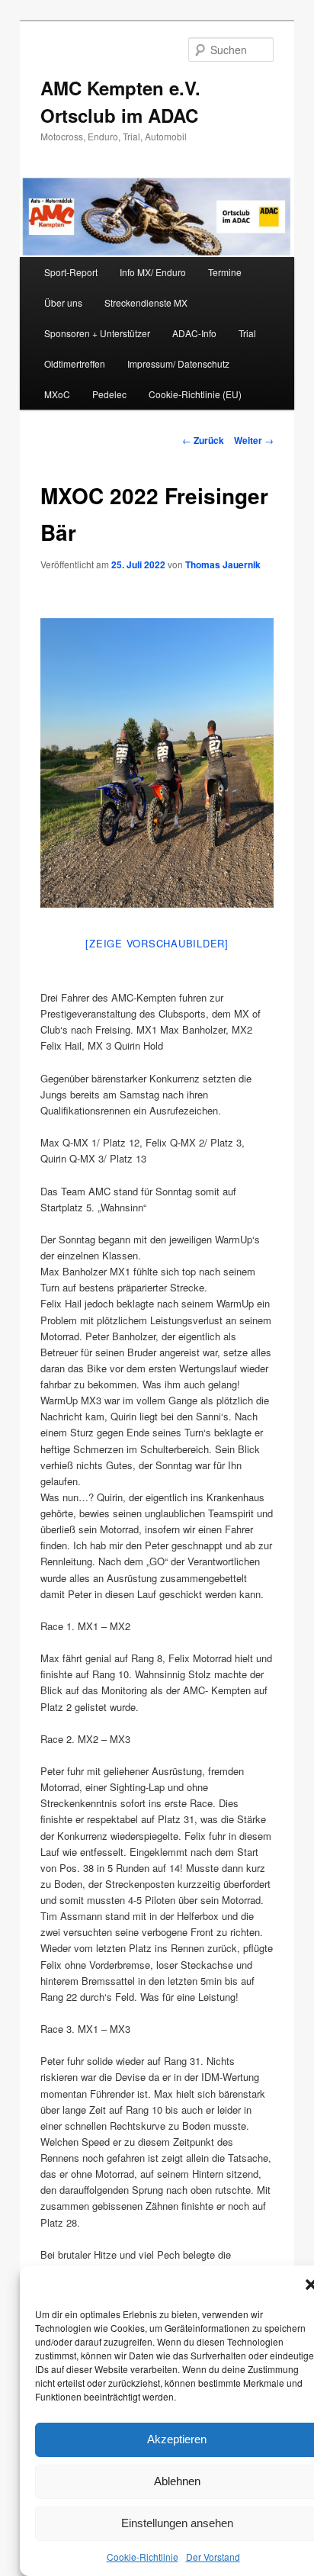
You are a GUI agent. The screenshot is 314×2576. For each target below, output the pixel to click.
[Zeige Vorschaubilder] (157, 943)
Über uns (63, 302)
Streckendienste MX (146, 302)
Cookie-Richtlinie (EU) (195, 394)
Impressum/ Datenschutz (178, 363)
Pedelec (109, 394)
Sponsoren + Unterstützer (97, 333)
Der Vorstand (213, 2557)
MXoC (57, 394)
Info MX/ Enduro (153, 272)
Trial (247, 333)
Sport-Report (71, 272)
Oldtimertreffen (75, 363)
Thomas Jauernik (223, 564)
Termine (225, 272)
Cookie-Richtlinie (143, 2557)
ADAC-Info (194, 333)
